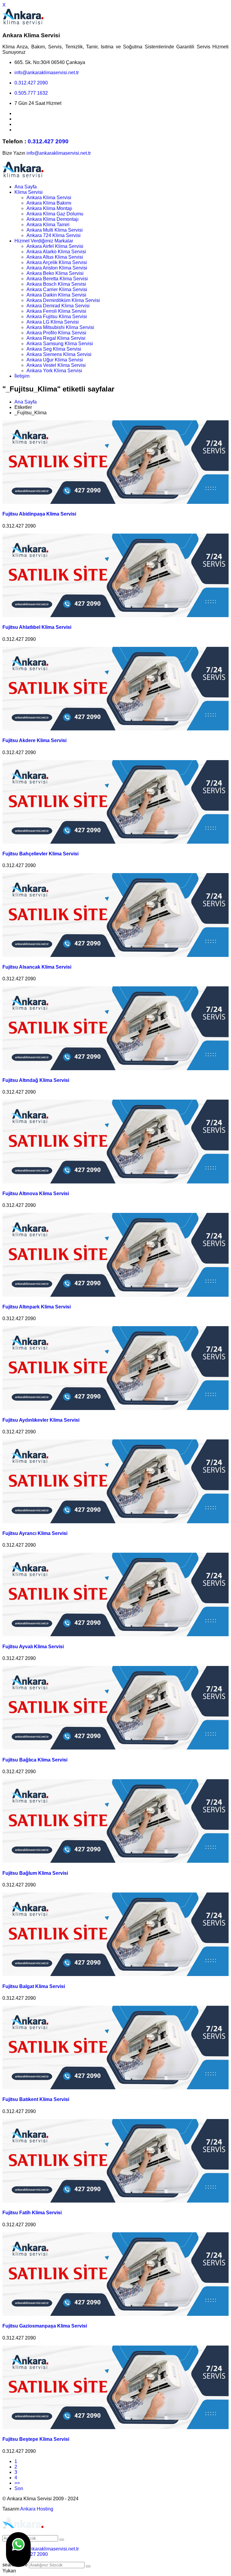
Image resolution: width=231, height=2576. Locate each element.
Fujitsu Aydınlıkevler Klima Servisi (41, 1420)
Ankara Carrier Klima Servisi (57, 289)
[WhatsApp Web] (18, 2550)
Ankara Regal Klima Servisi (56, 338)
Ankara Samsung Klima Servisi (60, 344)
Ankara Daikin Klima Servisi (56, 295)
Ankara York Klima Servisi (54, 371)
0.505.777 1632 (31, 93)
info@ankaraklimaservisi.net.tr (47, 73)
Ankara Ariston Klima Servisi (57, 268)
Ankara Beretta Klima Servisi (57, 279)
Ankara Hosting (37, 2509)
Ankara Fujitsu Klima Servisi (57, 317)
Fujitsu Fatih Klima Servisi (32, 2213)
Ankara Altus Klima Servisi (55, 257)
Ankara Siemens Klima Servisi (59, 354)
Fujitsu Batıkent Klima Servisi (36, 2099)
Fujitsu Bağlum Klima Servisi (35, 1873)
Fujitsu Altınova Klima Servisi (36, 1194)
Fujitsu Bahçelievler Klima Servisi (40, 854)
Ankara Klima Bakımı (49, 203)
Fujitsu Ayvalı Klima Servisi (33, 1647)
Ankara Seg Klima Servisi (54, 349)
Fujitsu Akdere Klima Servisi (34, 740)
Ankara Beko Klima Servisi (55, 273)
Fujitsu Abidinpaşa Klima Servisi (39, 514)
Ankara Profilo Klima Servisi (56, 333)
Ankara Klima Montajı (49, 208)
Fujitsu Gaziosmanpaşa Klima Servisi (45, 2326)
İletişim (22, 376)
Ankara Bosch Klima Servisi (56, 284)
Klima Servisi (29, 192)
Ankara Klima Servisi (49, 198)
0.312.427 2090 (31, 83)
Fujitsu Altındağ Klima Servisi (36, 1080)
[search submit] (88, 2566)
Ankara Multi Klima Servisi (55, 230)
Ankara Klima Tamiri (48, 225)
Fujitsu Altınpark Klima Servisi (37, 1307)
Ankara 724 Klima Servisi (54, 235)
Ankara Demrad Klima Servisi (58, 306)
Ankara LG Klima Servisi (53, 322)
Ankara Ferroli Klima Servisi (56, 311)
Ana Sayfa (26, 187)
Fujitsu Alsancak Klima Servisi (37, 967)
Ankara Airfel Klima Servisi (55, 246)
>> (17, 2483)
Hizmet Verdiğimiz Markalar (44, 241)
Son (19, 2488)
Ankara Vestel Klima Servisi (56, 365)
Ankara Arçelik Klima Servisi (57, 262)
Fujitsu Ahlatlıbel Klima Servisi (37, 627)
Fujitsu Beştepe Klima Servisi (36, 2439)
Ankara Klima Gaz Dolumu (55, 214)
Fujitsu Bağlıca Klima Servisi (35, 1760)
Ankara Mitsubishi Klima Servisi (60, 327)
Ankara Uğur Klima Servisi (55, 360)
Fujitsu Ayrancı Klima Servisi (35, 1533)
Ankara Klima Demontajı (52, 219)
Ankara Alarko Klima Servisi (56, 252)
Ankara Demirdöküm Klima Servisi (63, 300)
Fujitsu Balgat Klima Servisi (34, 1986)
